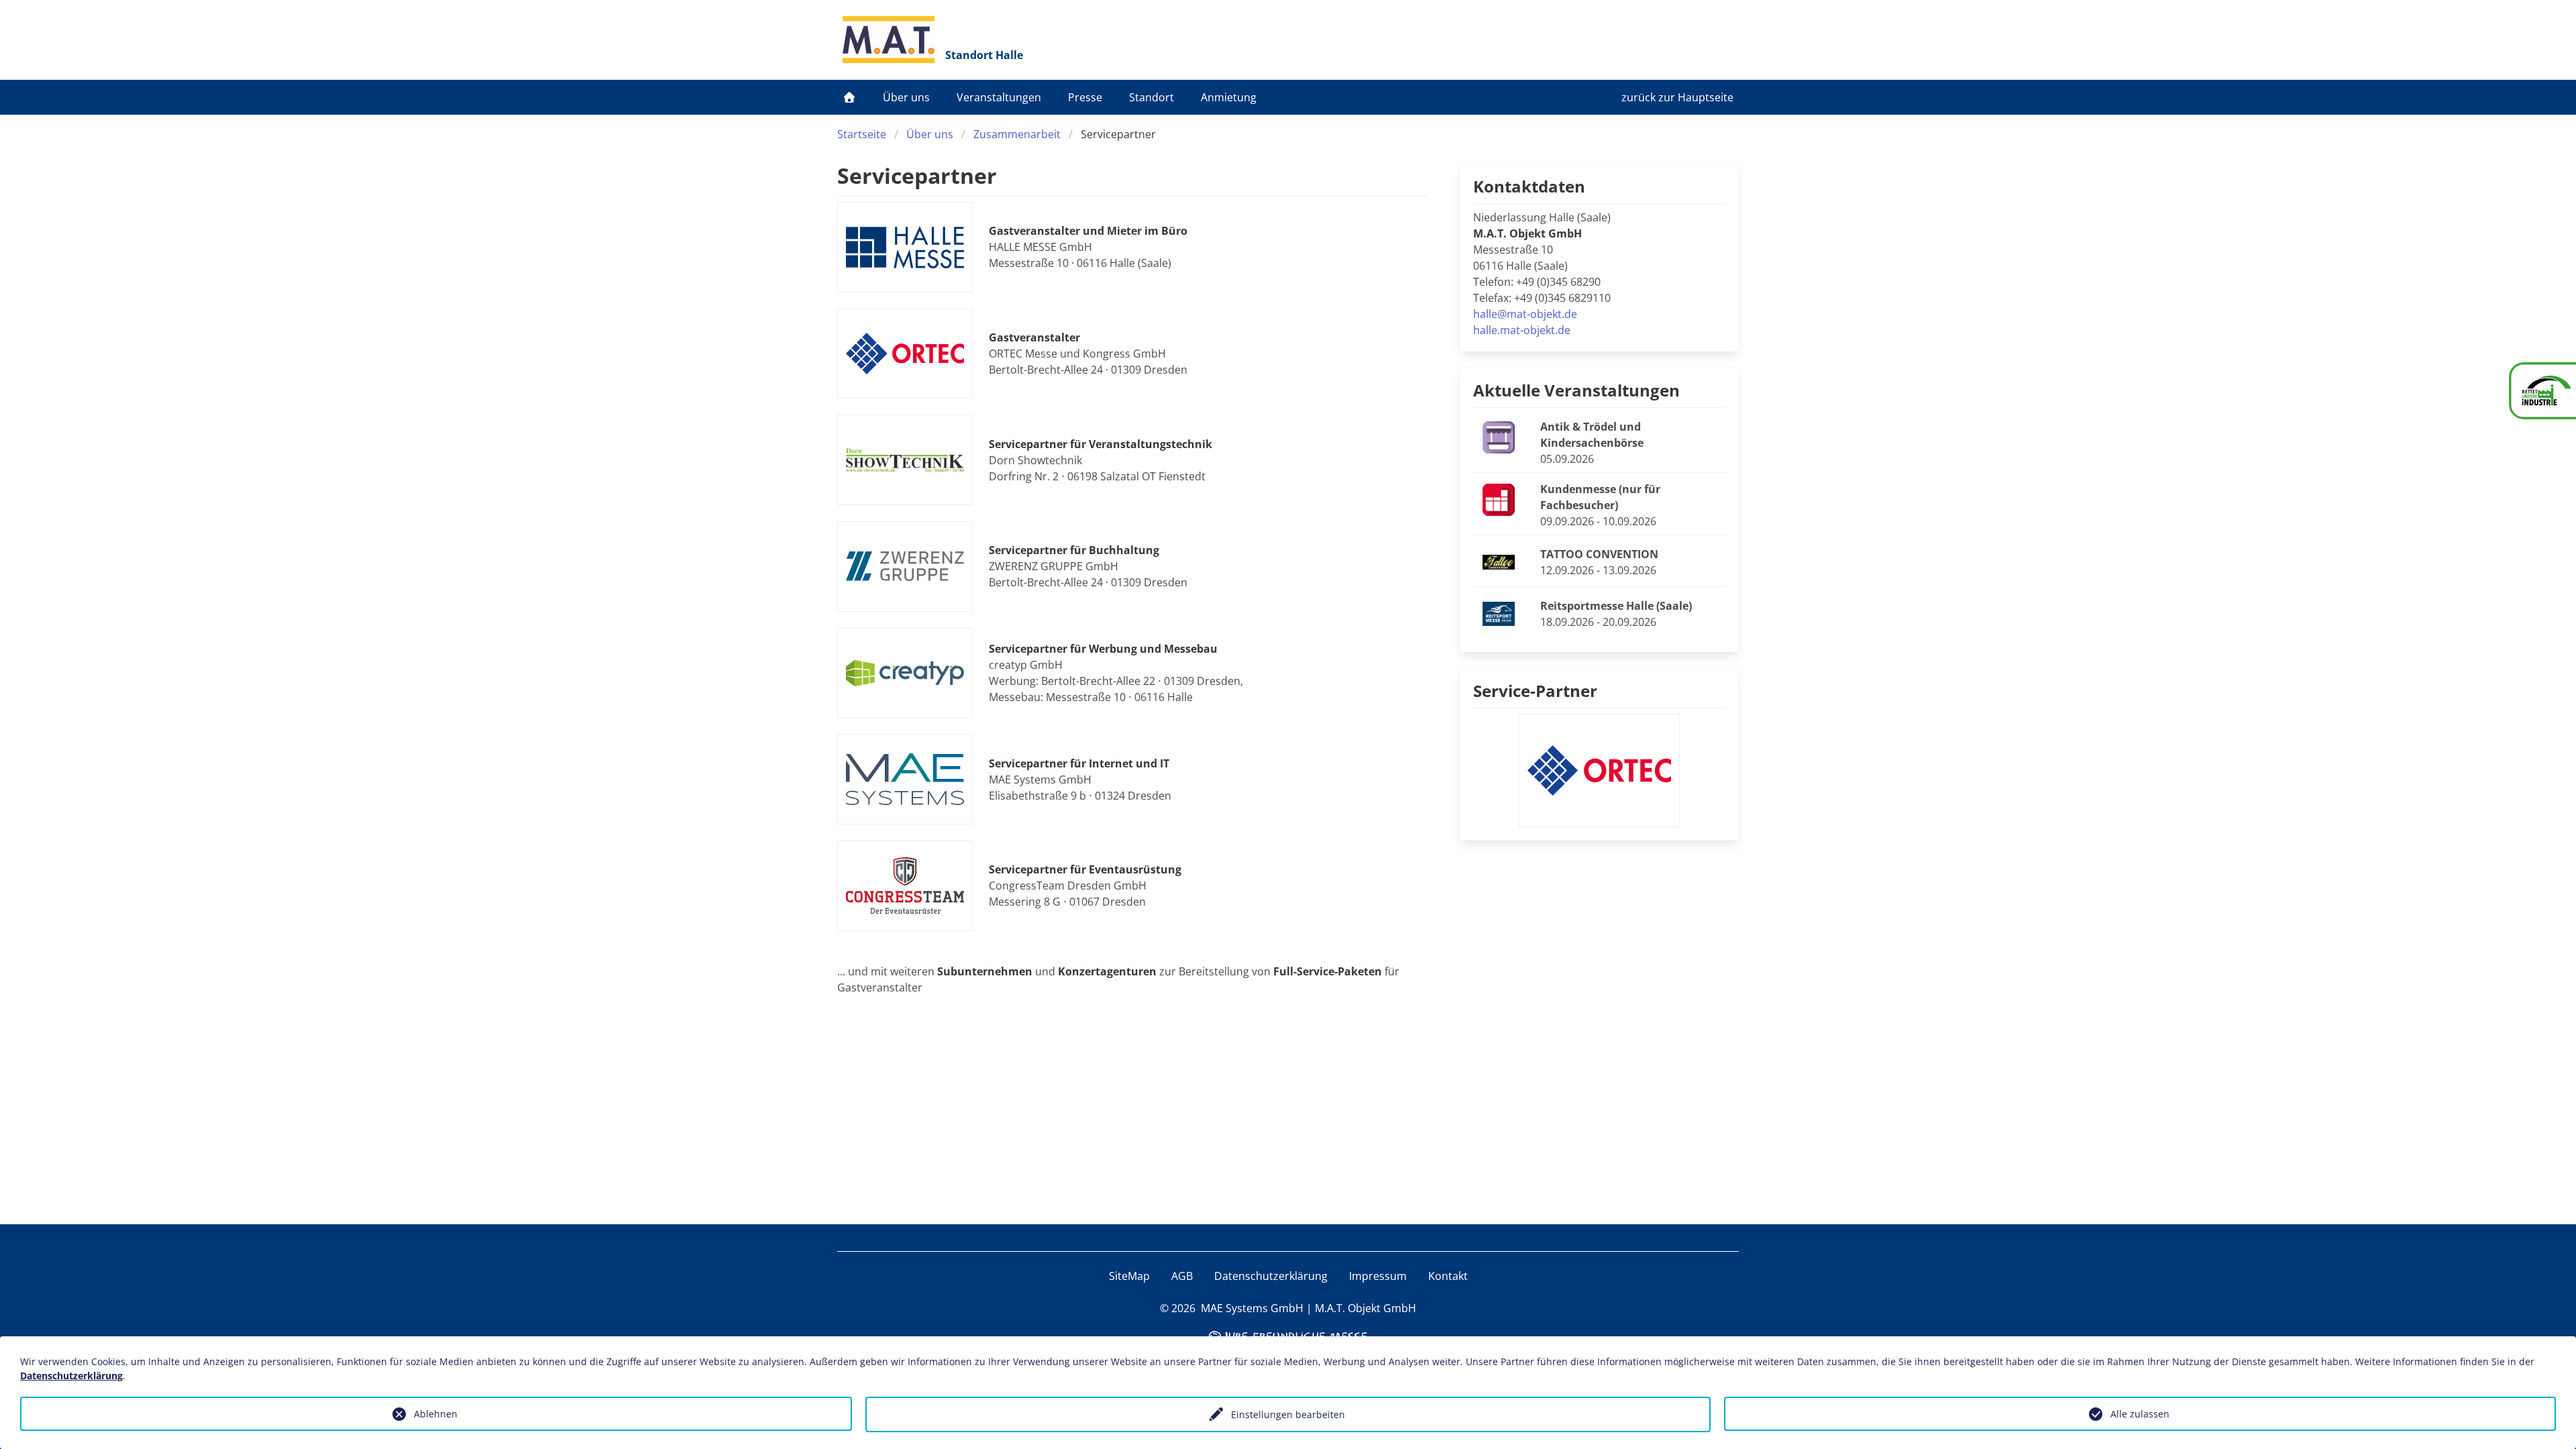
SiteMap (1129, 1276)
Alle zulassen (2140, 1414)
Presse (1085, 97)
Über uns (906, 97)
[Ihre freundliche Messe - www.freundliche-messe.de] (1288, 1335)
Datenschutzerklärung (1271, 1276)
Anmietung (1229, 97)
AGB (1182, 1276)
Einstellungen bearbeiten (1288, 1414)
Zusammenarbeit (1017, 134)
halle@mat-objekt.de (1525, 314)
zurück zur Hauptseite (1677, 97)
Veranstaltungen (999, 97)
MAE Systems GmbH (1252, 1308)
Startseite (862, 134)
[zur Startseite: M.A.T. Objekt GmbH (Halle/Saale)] (889, 40)
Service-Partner (1535, 691)
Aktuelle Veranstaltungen (1576, 390)
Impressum (1378, 1276)
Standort (1151, 97)
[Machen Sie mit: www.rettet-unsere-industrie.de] (2542, 391)
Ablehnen (436, 1414)
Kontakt (1448, 1276)
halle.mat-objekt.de (1522, 330)
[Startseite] (849, 97)
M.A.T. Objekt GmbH (1365, 1308)
